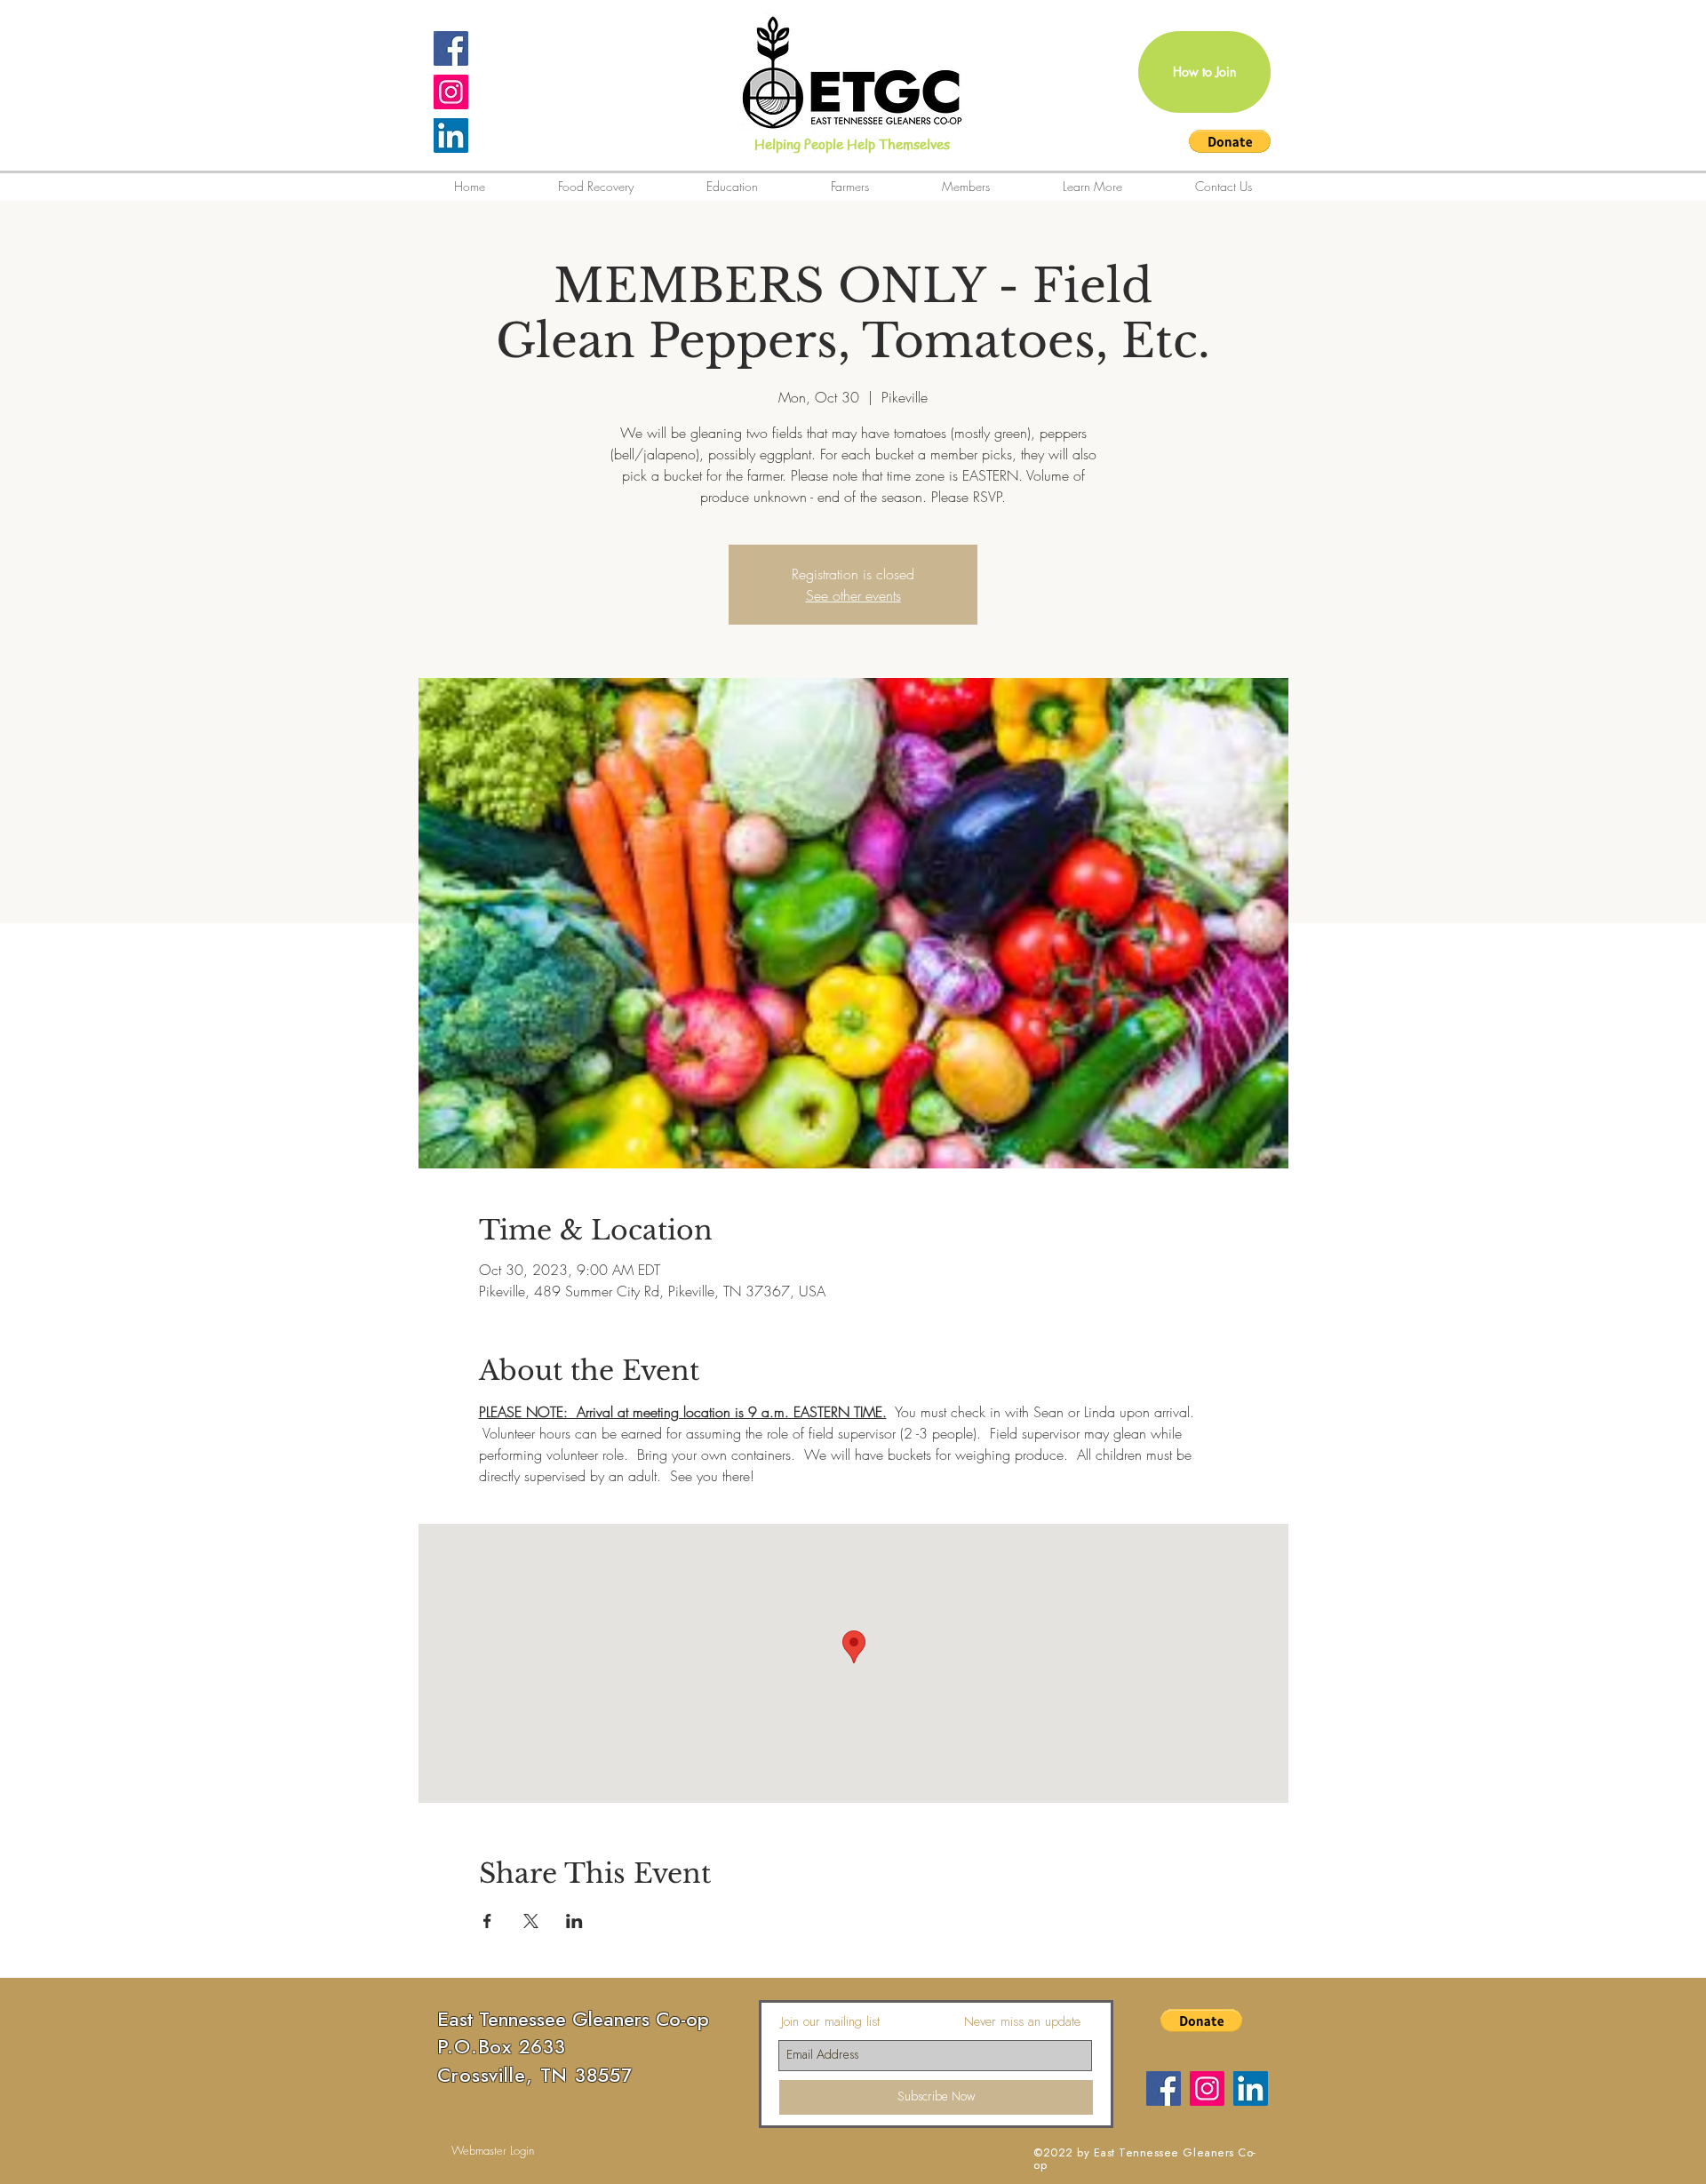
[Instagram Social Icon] (451, 92)
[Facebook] (1164, 2088)
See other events (853, 595)
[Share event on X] (531, 1921)
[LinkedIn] (451, 136)
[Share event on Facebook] (487, 1921)
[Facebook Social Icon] (451, 48)
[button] (1230, 141)
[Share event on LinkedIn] (574, 1921)
